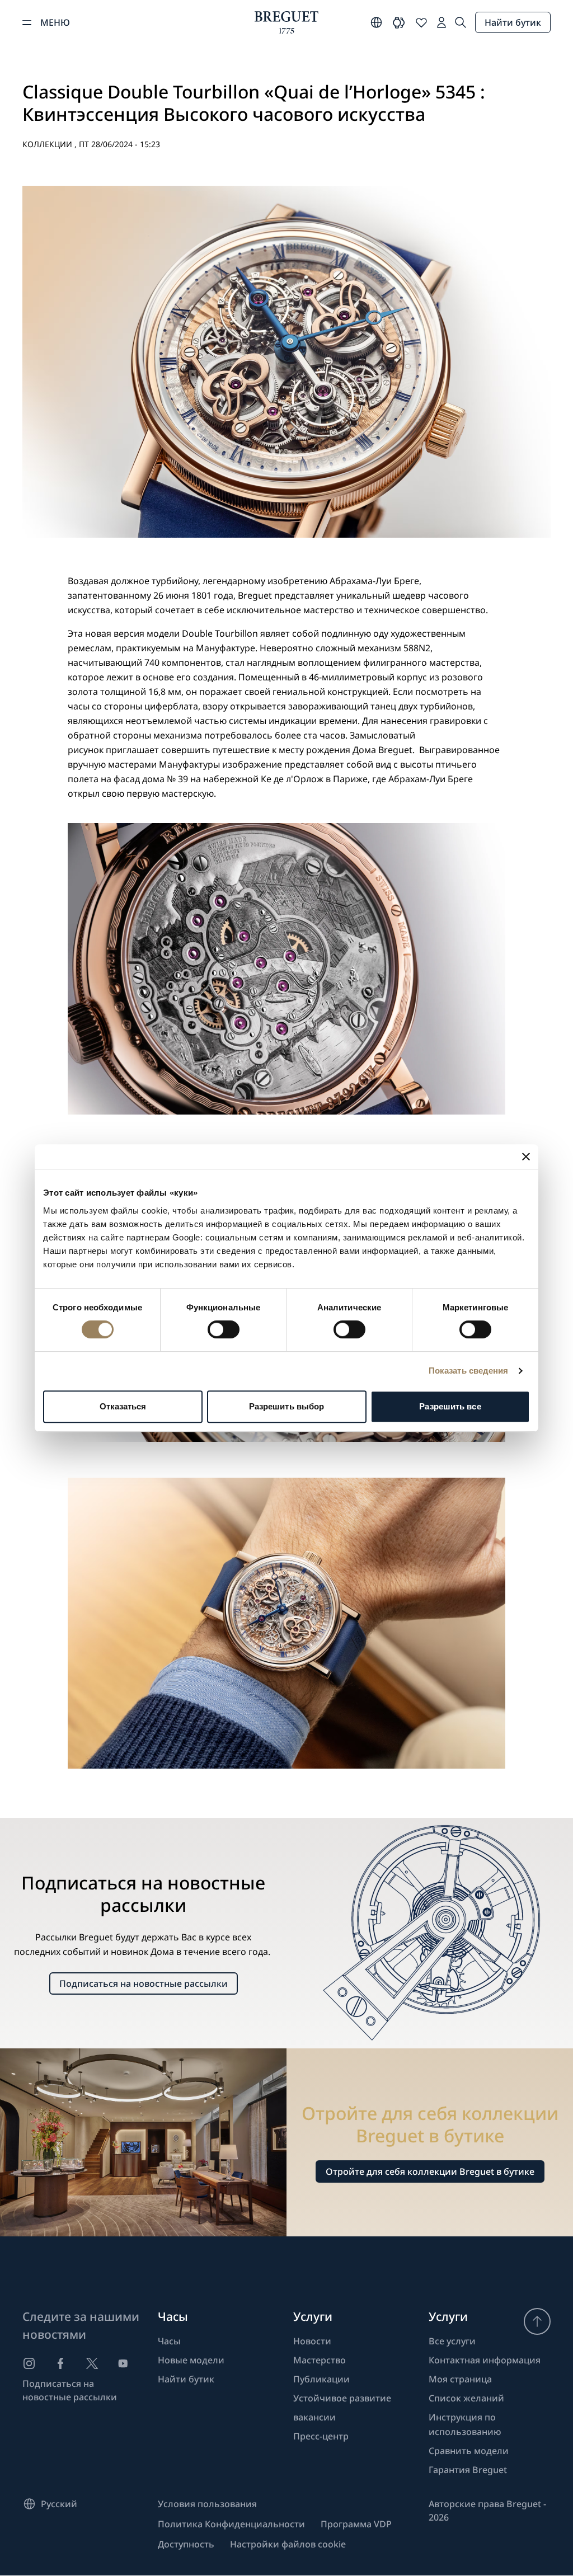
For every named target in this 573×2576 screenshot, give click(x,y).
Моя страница (460, 2379)
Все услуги (452, 2341)
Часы (169, 2341)
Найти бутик (513, 22)
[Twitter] (92, 2363)
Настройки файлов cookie (288, 2544)
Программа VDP (356, 2524)
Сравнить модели (469, 2451)
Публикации (321, 2379)
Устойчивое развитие (342, 2398)
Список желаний (466, 2398)
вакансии (314, 2417)
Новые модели (191, 2360)
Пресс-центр (321, 2436)
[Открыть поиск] (461, 22)
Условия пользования (207, 2504)
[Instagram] (29, 2363)
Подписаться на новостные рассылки (144, 1983)
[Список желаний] (421, 22)
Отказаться (123, 1406)
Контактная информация (485, 2360)
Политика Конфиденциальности (231, 2524)
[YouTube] (123, 2363)
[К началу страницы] (537, 2321)
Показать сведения (469, 1371)
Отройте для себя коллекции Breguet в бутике (430, 2171)
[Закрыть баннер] (526, 1157)
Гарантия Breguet (468, 2470)
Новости (312, 2341)
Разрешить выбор (287, 1406)
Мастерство (320, 2360)
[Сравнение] (399, 22)
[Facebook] (60, 2363)
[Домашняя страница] (286, 22)
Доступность (186, 2544)
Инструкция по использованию (465, 2424)
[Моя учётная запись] (442, 22)
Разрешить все (450, 1406)
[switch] (224, 1329)
